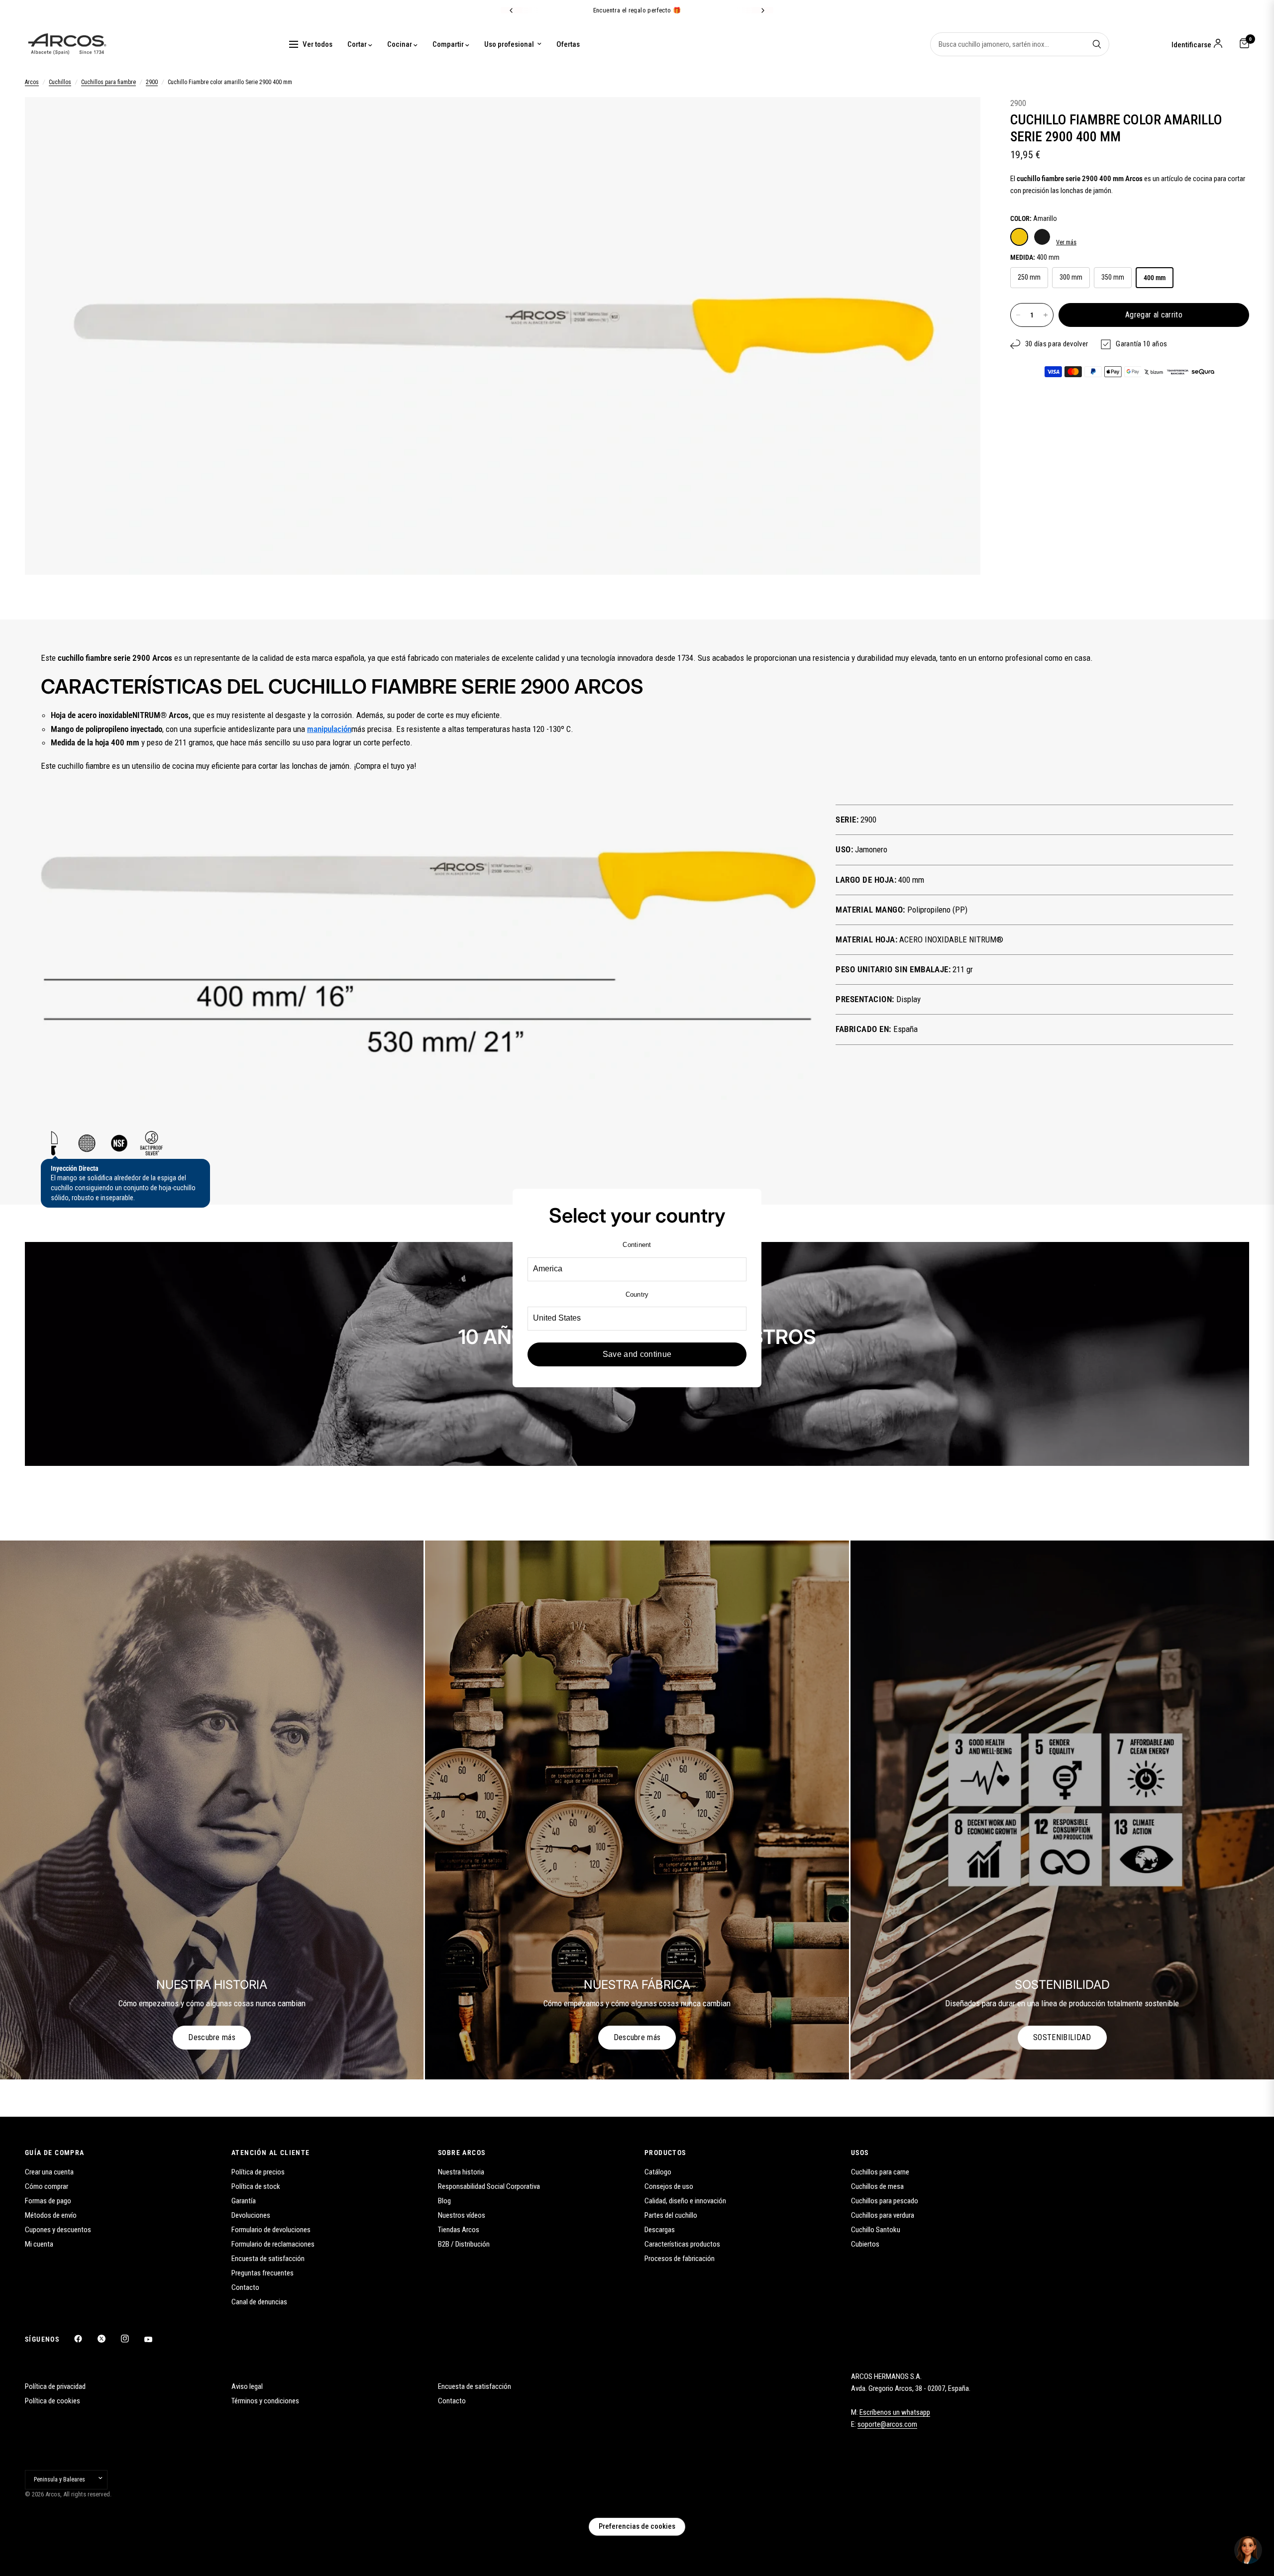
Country (637, 1294)
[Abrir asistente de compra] (1248, 2550)
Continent (637, 1245)
